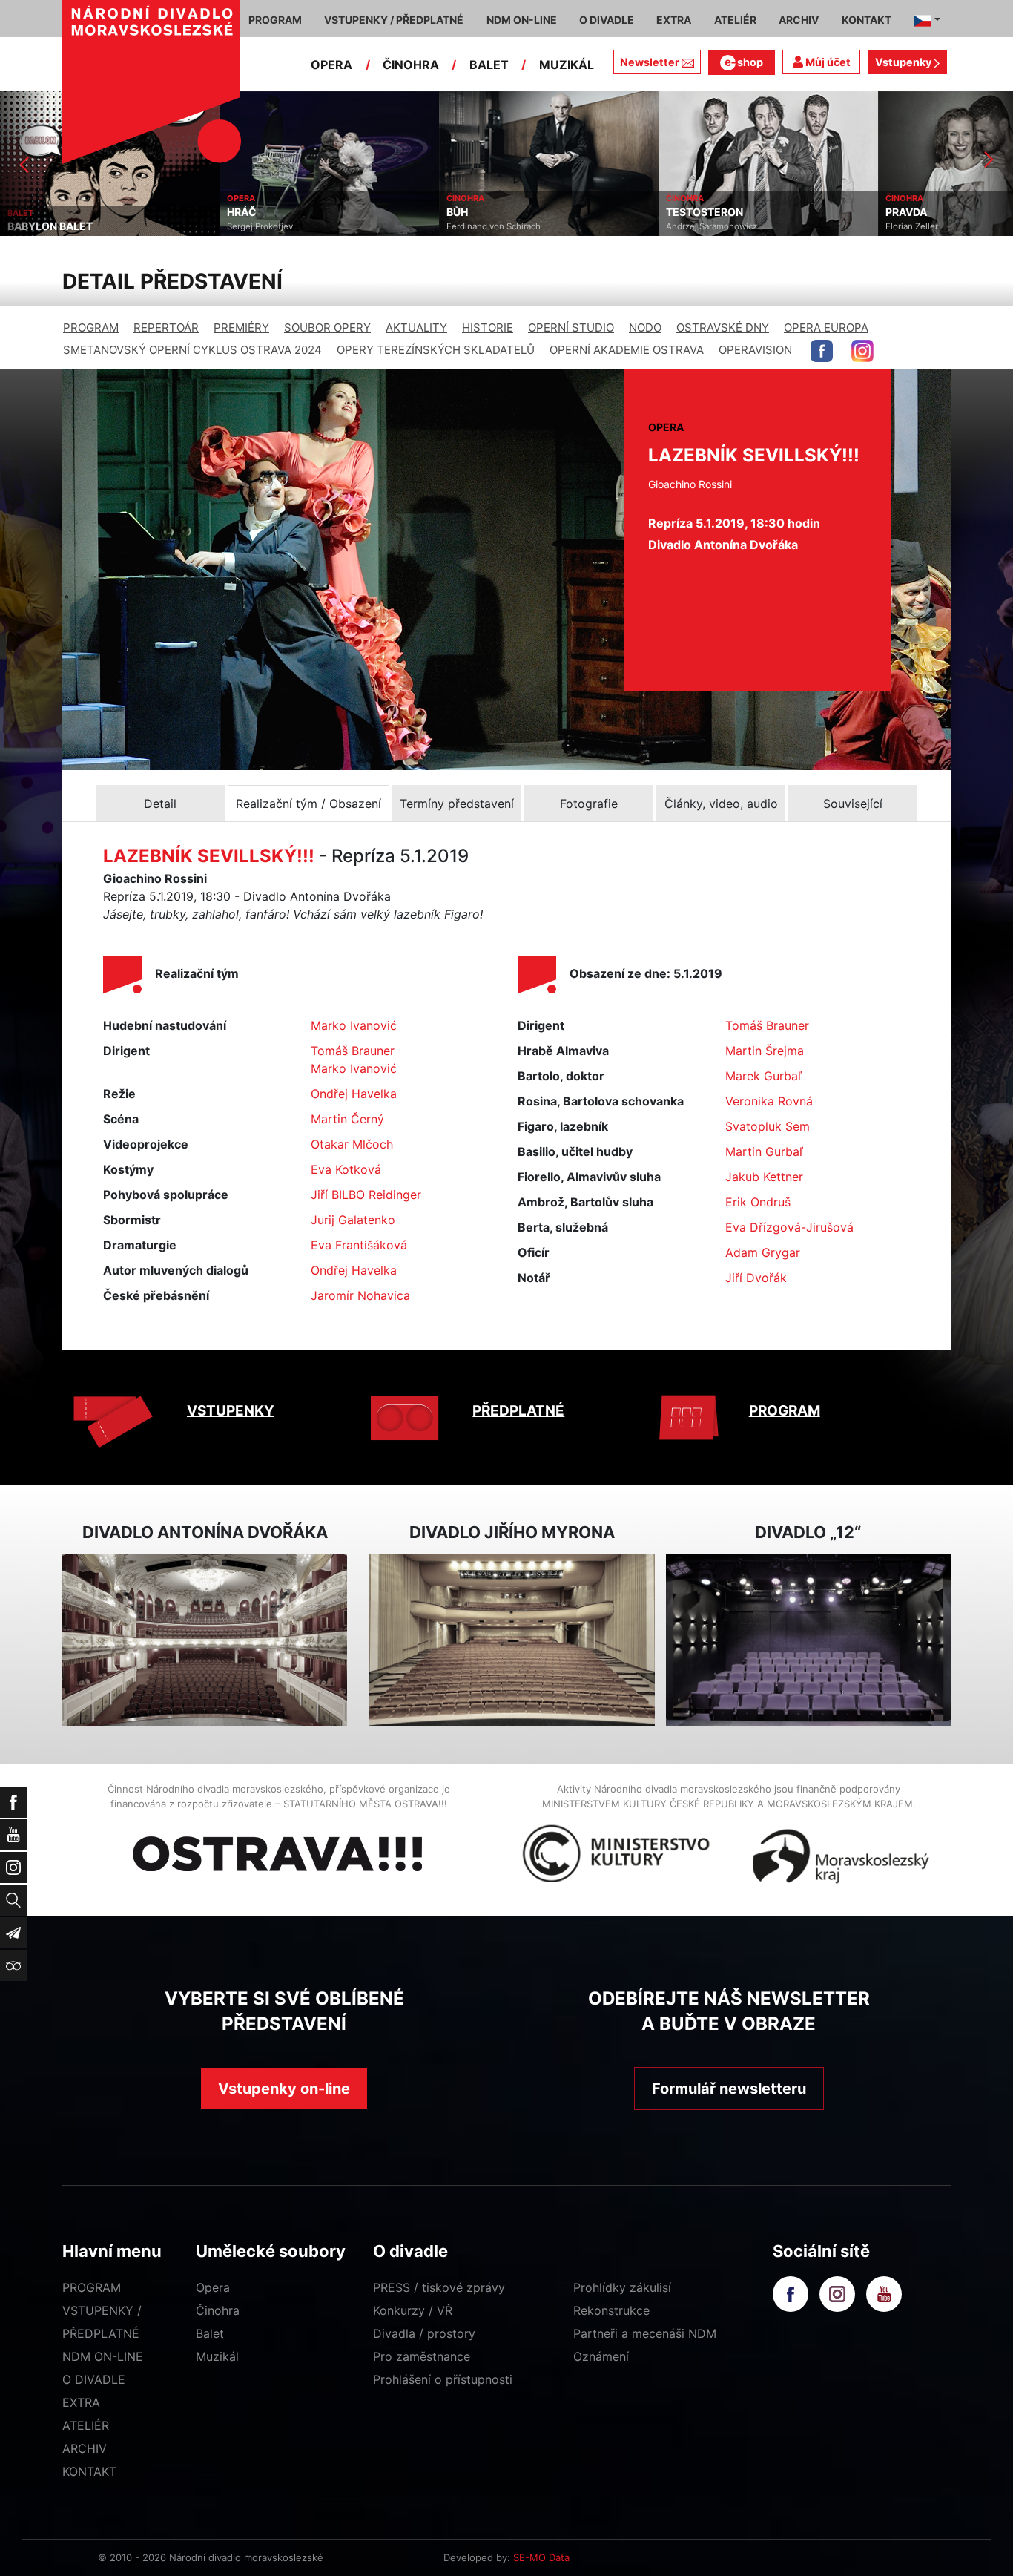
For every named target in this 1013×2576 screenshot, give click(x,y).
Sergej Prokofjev (40, 226)
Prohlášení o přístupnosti (443, 2379)
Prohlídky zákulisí (622, 2287)
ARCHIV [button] (799, 20)
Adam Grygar (763, 1252)
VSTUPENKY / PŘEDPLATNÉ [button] (394, 20)
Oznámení (601, 2356)
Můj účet (827, 62)
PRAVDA (687, 212)
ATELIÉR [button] (735, 20)
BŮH (238, 212)
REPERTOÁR (166, 328)
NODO (645, 328)
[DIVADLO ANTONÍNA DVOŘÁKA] (205, 1641)
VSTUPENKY (231, 1411)
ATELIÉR (86, 2425)
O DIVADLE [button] (607, 20)
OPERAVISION (755, 350)
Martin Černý (347, 1119)
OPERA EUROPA (826, 328)
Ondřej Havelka (354, 1094)
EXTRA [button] (674, 20)
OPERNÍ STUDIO (571, 328)
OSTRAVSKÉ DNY (723, 328)
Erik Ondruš (758, 1202)
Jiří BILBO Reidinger (366, 1195)
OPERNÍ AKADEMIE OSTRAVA (627, 350)
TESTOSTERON (485, 212)
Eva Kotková (346, 1169)
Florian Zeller (692, 226)
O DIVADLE (94, 2379)
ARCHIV (85, 2448)
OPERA (331, 65)
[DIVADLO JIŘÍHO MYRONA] (512, 1641)
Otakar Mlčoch (352, 1144)
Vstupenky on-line (284, 2089)
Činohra (218, 2310)
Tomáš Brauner (353, 1051)
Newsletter (650, 62)
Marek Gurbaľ (763, 1076)
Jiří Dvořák (756, 1278)
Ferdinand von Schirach (274, 226)
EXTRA (81, 2402)
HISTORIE (488, 328)
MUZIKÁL (567, 65)
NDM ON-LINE (103, 2356)
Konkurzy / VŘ (413, 2310)
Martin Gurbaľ (764, 1151)
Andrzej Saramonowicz (492, 226)
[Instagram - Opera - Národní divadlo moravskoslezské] (862, 351)
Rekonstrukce (611, 2310)
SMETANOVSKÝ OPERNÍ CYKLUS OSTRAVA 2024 (192, 350)
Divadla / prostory (424, 2333)
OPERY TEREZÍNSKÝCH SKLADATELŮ (436, 350)
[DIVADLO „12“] (808, 1641)
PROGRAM (91, 328)
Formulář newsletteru (729, 2089)
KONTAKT (89, 2471)
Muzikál (217, 2356)
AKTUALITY (416, 328)
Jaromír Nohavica (360, 1295)
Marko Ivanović (354, 1025)
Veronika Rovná (769, 1101)
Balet (210, 2333)
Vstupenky (904, 62)
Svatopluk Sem (768, 1126)
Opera (213, 2287)
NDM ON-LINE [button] (522, 20)
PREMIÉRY (241, 328)
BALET (489, 65)
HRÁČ (22, 212)
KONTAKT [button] (867, 20)
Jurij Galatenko (353, 1220)
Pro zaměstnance (422, 2356)
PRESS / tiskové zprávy (439, 2287)
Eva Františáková (359, 1245)
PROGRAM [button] (275, 20)
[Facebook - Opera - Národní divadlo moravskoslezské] (822, 351)
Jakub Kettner (764, 1177)
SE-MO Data (541, 2557)
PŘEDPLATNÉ (518, 1411)
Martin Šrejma (765, 1051)
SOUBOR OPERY (327, 328)
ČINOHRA (411, 65)
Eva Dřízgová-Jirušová (789, 1227)
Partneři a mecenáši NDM (645, 2333)
